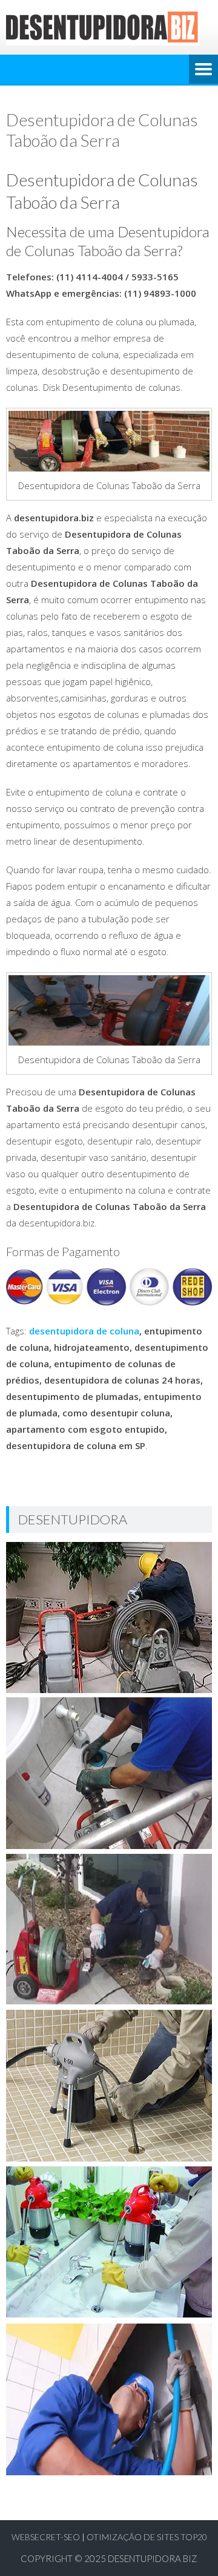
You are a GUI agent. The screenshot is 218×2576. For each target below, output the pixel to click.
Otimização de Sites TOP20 (147, 2537)
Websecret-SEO (46, 2537)
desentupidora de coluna (84, 1331)
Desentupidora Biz (153, 2558)
